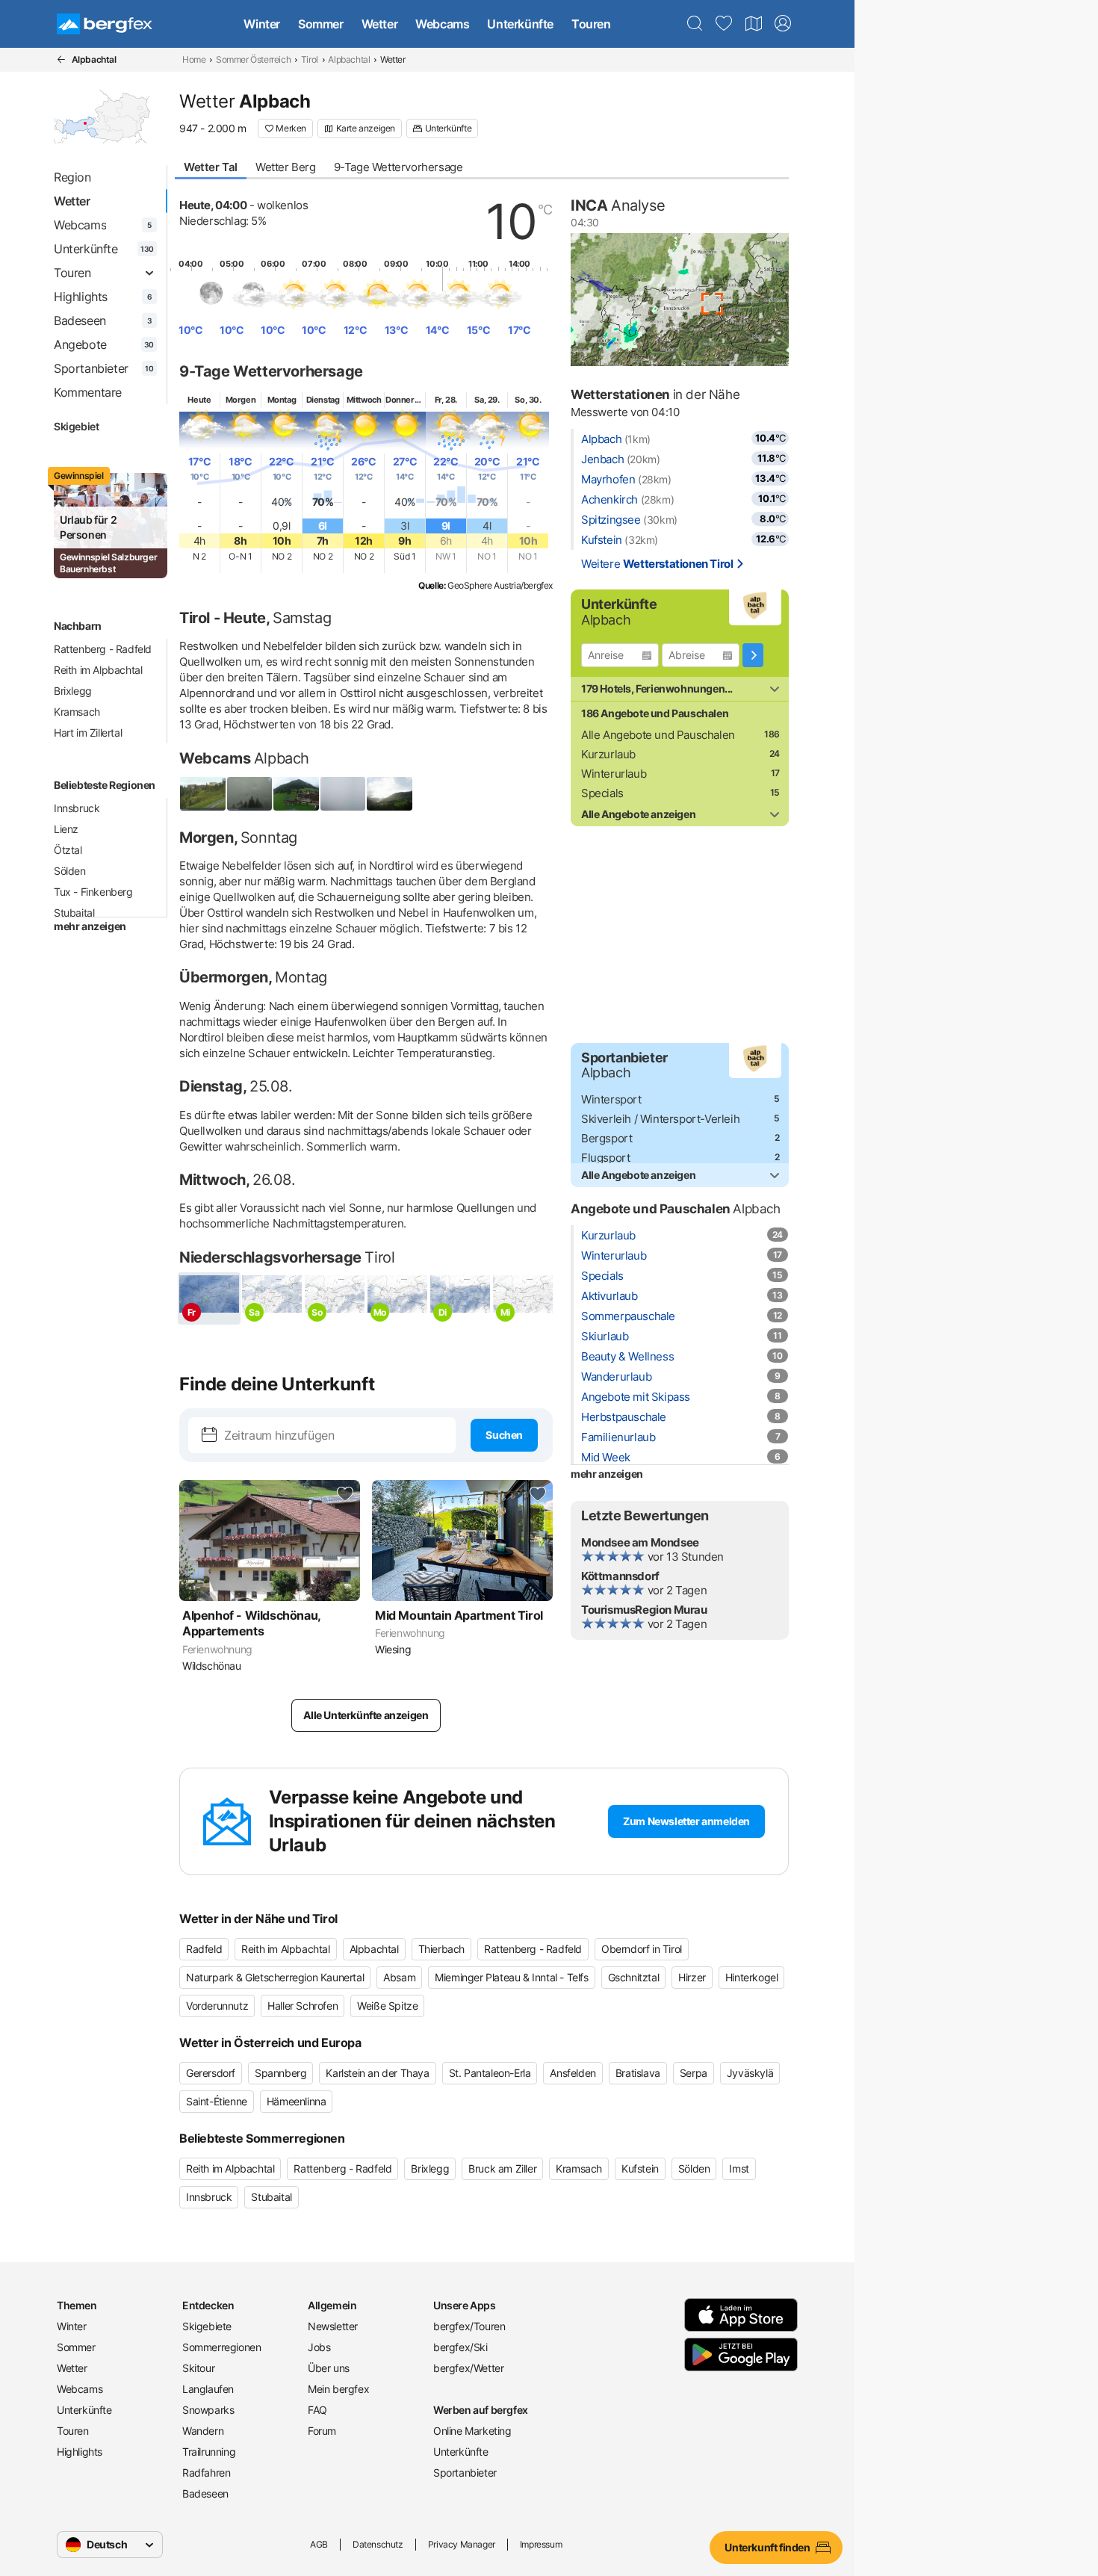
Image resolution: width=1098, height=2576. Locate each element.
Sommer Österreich (253, 59)
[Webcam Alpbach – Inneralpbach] (296, 794)
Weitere (657, 564)
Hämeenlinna (297, 2101)
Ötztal (68, 850)
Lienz (66, 829)
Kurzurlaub (608, 754)
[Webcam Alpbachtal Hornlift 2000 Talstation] (250, 794)
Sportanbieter (465, 2473)
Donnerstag (408, 400)
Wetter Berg (286, 167)
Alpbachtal (349, 59)
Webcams (442, 24)
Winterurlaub (614, 774)
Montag (282, 400)
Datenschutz (378, 2544)
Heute (199, 400)
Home (194, 59)
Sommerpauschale (628, 1316)
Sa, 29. (487, 400)
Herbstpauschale (624, 1417)
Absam (399, 1977)
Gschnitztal (634, 1977)
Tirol (310, 59)
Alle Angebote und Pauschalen (658, 735)
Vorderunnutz (217, 2006)
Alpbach (601, 439)
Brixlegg (73, 691)
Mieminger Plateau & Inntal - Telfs (511, 1977)
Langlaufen (208, 2389)
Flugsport (605, 1158)
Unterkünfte (520, 24)
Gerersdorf (211, 2073)
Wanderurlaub (616, 1377)
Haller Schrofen (303, 2006)
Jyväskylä (750, 2073)
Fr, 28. (446, 400)
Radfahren (206, 2473)
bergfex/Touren (469, 2326)
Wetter (380, 24)
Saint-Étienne (217, 2101)
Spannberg (280, 2073)
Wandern (203, 2431)
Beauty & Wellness (627, 1356)
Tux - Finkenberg (93, 892)
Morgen (241, 400)
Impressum (541, 2544)
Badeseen (205, 2493)
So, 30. (528, 400)
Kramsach (77, 712)
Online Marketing (472, 2431)
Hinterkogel (752, 1977)
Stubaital (74, 913)
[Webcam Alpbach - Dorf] (390, 794)
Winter (262, 24)
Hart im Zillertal (88, 733)
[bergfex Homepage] (105, 24)
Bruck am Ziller (502, 2168)
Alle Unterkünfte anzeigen (366, 1715)
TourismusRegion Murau (644, 1610)
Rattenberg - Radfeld (103, 649)
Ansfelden (573, 2073)
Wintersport (611, 1099)
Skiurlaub (605, 1336)
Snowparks (208, 2410)
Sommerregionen (221, 2347)
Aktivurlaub (610, 1296)
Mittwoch (364, 400)
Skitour (198, 2368)
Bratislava (638, 2073)
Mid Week (606, 1457)
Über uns (329, 2368)
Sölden (70, 871)
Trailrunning (209, 2452)
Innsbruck (77, 808)
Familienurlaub (618, 1437)
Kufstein (602, 540)
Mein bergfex (338, 2389)
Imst (739, 2168)
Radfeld (204, 1949)
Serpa (694, 2073)
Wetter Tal (211, 167)
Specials (602, 793)
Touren (591, 24)
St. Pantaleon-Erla (490, 2073)
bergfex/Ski (460, 2347)
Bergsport (607, 1138)
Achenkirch (610, 499)
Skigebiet (76, 426)
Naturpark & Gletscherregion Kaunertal (275, 1977)
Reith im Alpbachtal (98, 670)
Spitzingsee (611, 520)
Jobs (319, 2347)
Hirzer (692, 1977)
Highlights (80, 2452)
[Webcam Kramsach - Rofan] (343, 794)
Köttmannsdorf (620, 1576)
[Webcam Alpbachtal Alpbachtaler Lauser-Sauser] (203, 794)
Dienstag (323, 400)
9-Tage (398, 167)
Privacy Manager (462, 2544)
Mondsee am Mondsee (640, 1542)
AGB (319, 2544)
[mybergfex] (783, 24)
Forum (322, 2431)
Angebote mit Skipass (636, 1397)
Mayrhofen (608, 479)
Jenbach (602, 459)
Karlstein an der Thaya (377, 2073)
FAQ (317, 2410)
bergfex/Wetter (468, 2368)
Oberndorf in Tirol (642, 1949)
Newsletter (333, 2326)
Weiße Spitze (387, 2006)
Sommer (321, 24)
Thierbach (441, 1949)
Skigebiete (207, 2326)
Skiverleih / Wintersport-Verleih (660, 1119)
